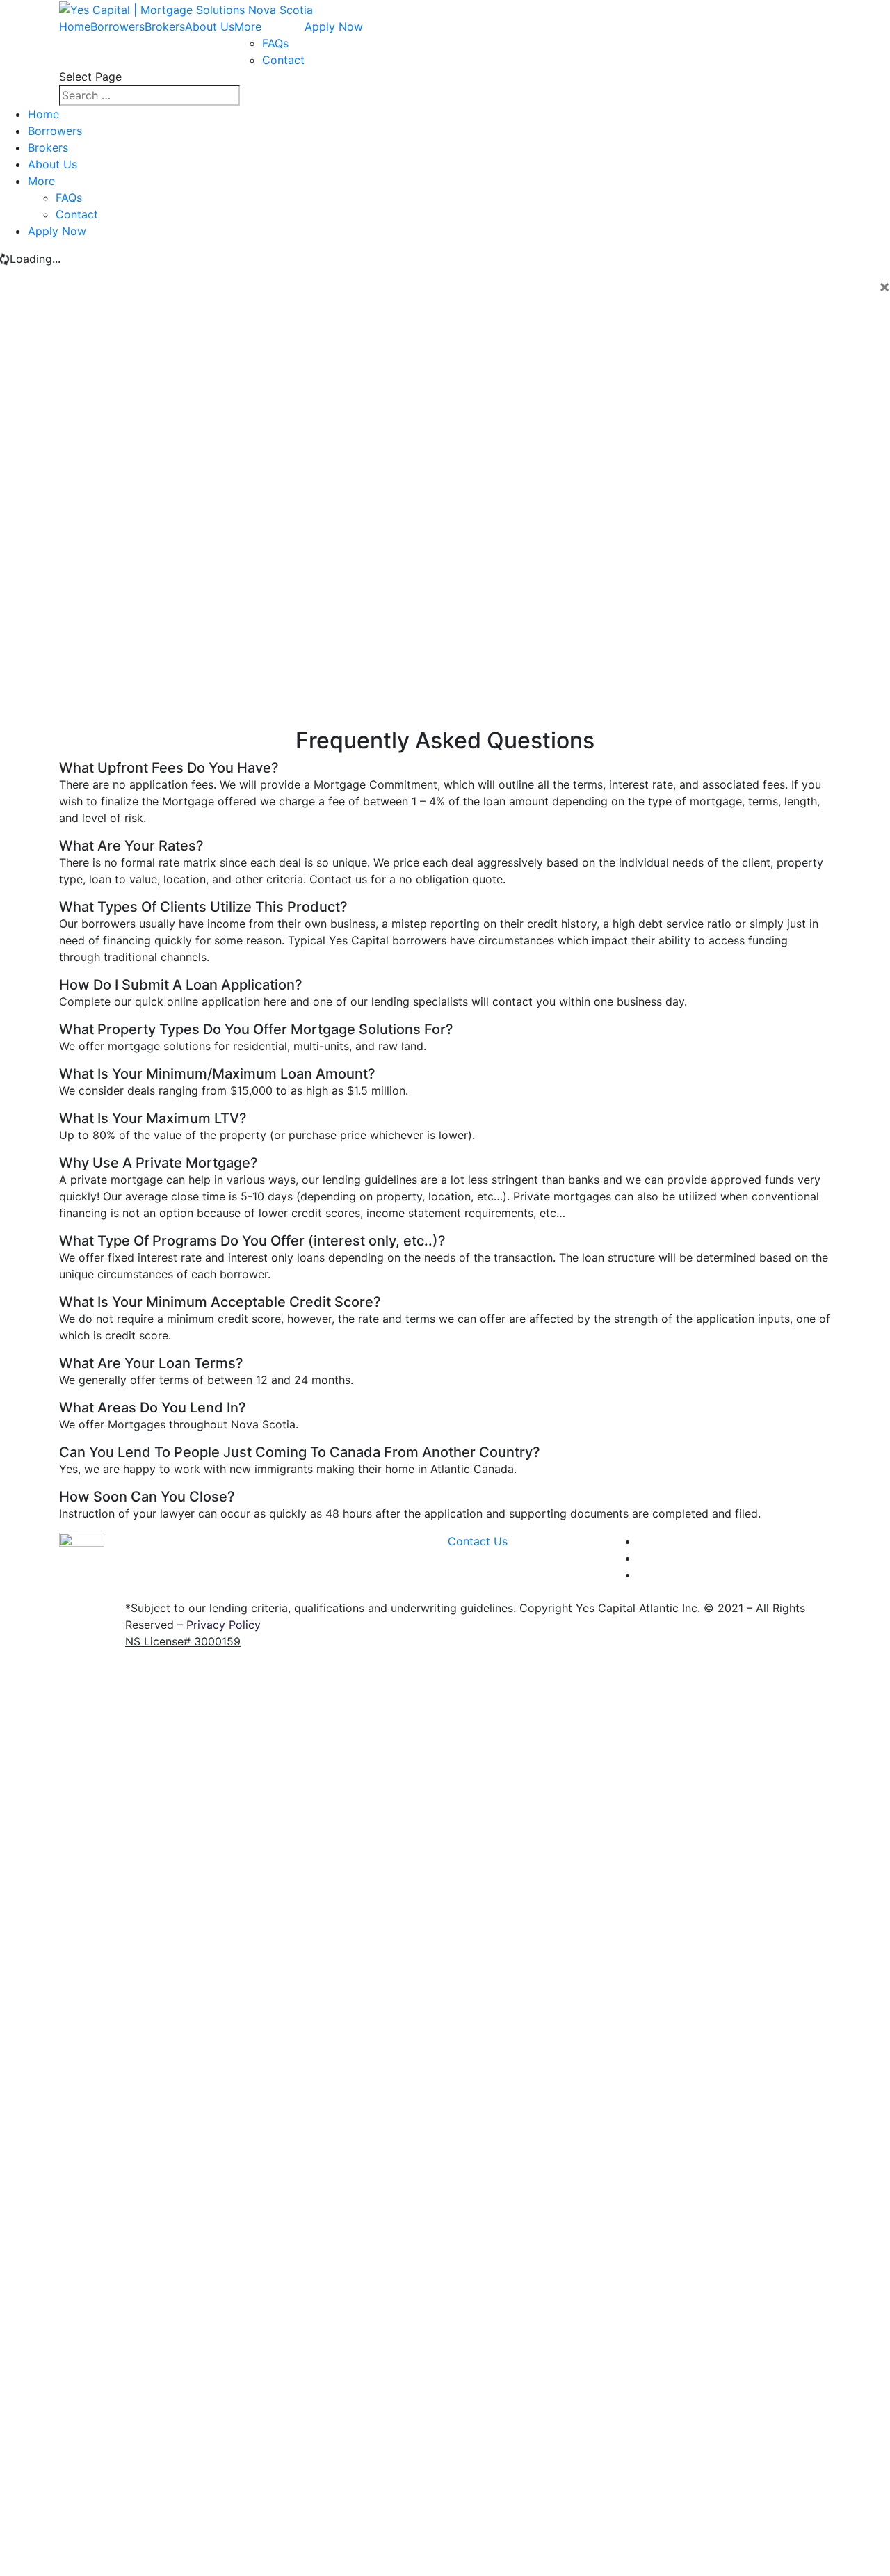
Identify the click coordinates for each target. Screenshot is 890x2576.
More (248, 26)
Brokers (165, 26)
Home (75, 26)
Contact (283, 60)
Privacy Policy (224, 1625)
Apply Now (334, 26)
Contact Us (478, 1541)
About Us (210, 26)
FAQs (275, 43)
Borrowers (118, 26)
